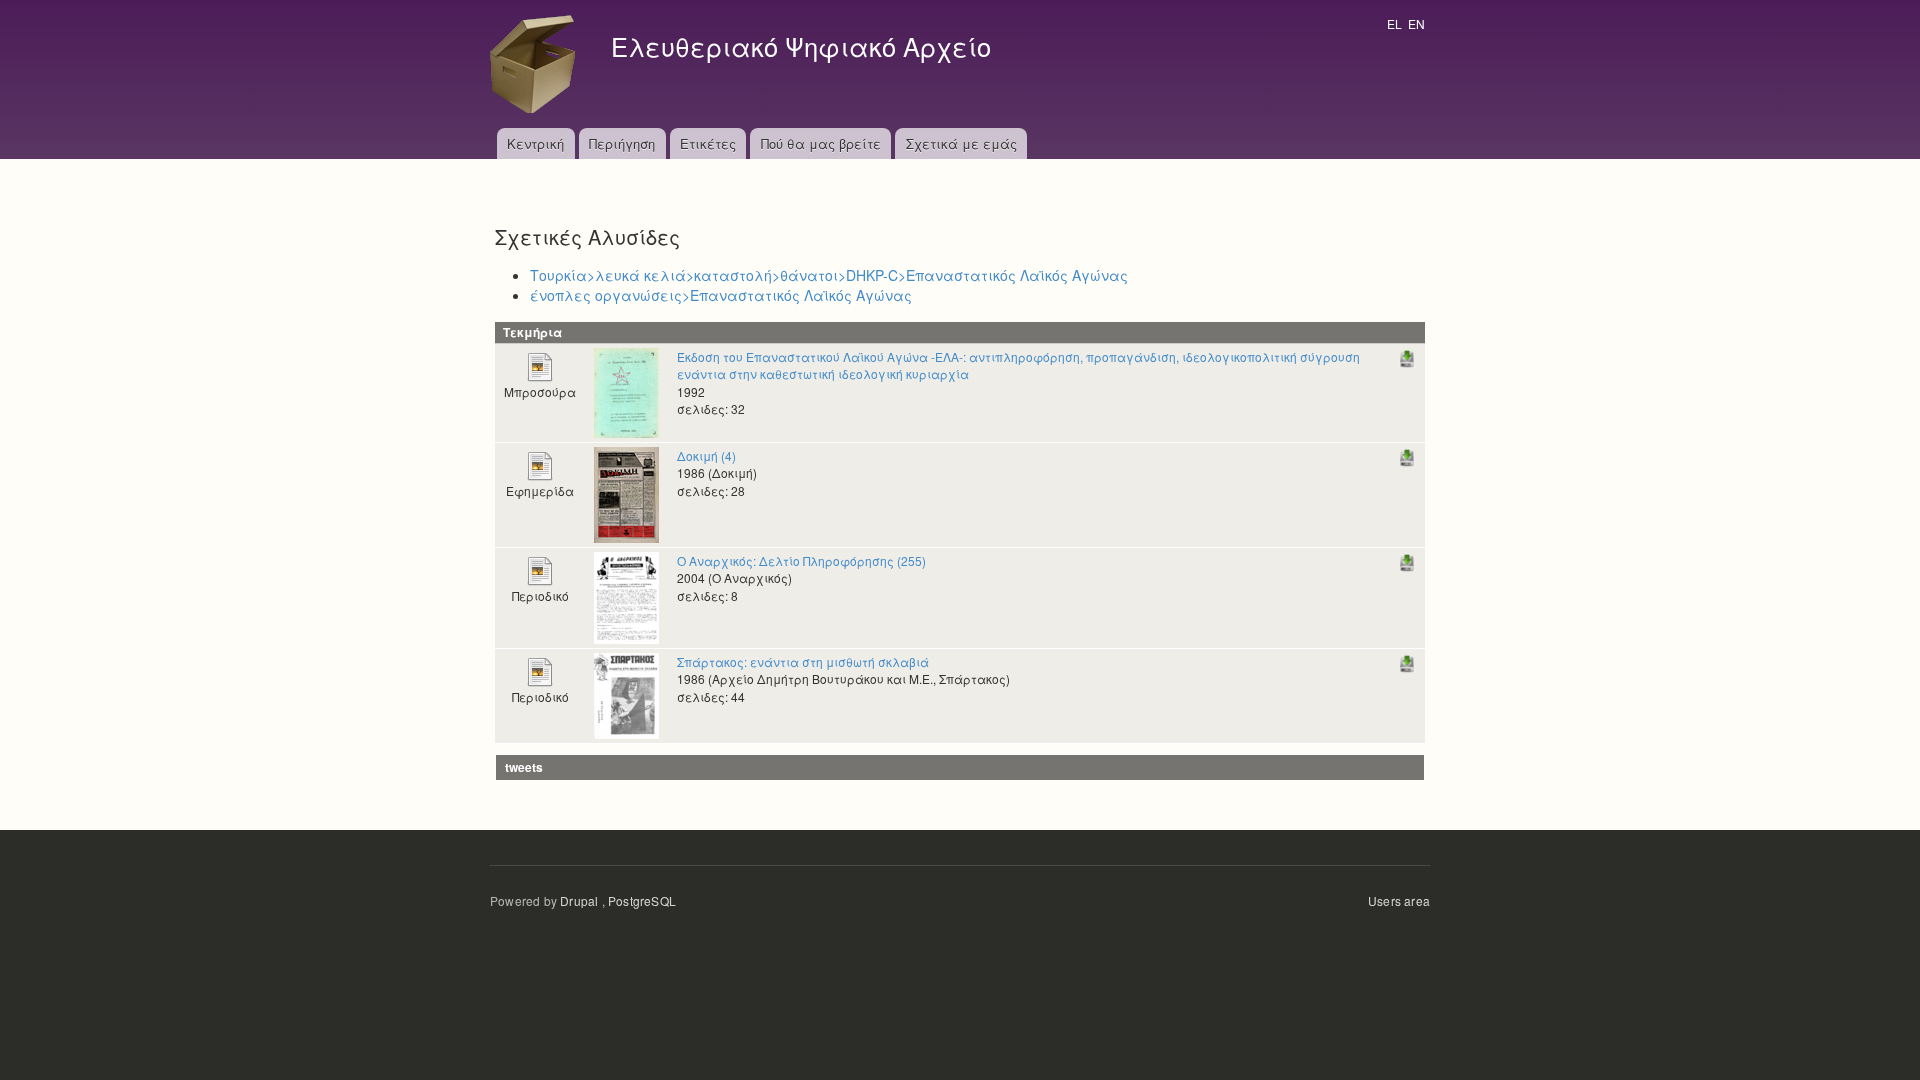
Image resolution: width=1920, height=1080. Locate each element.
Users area (1399, 900)
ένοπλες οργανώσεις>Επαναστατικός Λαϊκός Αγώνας (721, 295)
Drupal (579, 900)
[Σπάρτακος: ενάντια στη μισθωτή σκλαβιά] (626, 693)
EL (1394, 23)
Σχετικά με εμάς (961, 143)
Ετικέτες (708, 143)
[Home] (538, 64)
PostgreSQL (642, 900)
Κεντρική (535, 143)
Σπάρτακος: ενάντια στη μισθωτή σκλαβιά (803, 661)
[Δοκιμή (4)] (626, 492)
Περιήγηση (622, 143)
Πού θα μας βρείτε (821, 143)
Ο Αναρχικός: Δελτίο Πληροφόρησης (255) (801, 560)
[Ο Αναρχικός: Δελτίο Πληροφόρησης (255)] (626, 595)
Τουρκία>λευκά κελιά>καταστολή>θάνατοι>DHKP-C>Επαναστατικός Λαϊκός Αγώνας (829, 275)
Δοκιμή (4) (706, 455)
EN (1416, 23)
